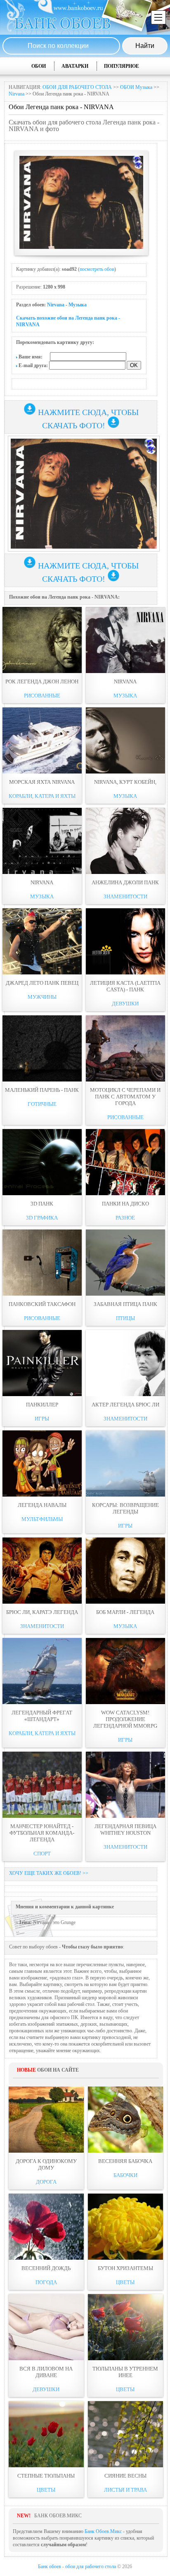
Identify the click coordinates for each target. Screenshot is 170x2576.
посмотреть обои (97, 269)
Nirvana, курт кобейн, (125, 782)
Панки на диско (125, 1204)
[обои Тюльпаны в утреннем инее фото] (125, 2327)
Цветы (125, 2282)
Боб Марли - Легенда (125, 1612)
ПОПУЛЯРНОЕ (122, 66)
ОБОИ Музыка (136, 87)
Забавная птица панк (125, 1304)
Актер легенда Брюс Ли (125, 1405)
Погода (46, 2282)
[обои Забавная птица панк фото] (125, 1263)
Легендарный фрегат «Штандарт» (42, 1716)
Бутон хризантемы (125, 2268)
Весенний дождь (46, 2268)
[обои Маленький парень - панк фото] (42, 1048)
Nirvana (17, 94)
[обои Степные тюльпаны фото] (46, 2434)
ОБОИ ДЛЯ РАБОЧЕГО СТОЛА (77, 87)
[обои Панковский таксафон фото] (42, 1263)
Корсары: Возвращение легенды (125, 1508)
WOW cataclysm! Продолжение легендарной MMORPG (125, 1719)
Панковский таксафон (42, 1304)
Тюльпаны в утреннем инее (125, 2372)
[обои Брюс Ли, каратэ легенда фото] (42, 1571)
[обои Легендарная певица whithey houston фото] (125, 1785)
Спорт (42, 1854)
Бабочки (125, 2175)
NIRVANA (125, 682)
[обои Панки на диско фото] (125, 1162)
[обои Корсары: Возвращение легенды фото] (125, 1463)
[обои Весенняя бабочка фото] (125, 2120)
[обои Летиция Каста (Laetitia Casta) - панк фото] (125, 941)
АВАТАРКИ (75, 66)
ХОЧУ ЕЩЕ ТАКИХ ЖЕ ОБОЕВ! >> (49, 1873)
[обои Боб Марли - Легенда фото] (125, 1571)
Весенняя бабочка (125, 2161)
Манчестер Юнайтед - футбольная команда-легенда (42, 1833)
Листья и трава (125, 2490)
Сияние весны (125, 2476)
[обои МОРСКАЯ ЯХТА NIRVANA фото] (42, 740)
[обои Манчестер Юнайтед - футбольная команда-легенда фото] (42, 1785)
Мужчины (42, 997)
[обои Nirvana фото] (42, 841)
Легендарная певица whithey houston (125, 1830)
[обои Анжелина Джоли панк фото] (125, 841)
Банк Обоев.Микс (103, 2531)
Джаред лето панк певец (42, 983)
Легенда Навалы (42, 1505)
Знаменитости (125, 896)
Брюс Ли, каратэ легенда (42, 1612)
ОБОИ (39, 66)
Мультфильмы (42, 1519)
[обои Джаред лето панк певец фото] (42, 941)
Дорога (46, 2182)
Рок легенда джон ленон (42, 682)
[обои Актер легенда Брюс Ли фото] (125, 1363)
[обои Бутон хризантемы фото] (125, 2227)
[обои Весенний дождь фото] (46, 2227)
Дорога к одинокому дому (46, 2164)
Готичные (42, 1104)
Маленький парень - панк (42, 1090)
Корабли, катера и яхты (42, 796)
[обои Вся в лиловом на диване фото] (46, 2327)
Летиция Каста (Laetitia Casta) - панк (125, 986)
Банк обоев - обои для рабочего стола (77, 2566)
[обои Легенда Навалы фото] (42, 1463)
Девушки (125, 1004)
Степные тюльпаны (46, 2476)
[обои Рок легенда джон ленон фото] (42, 640)
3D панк (42, 1204)
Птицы (125, 1318)
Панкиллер (42, 1405)
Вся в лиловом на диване (46, 2372)
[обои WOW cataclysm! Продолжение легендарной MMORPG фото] (125, 1671)
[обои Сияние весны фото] (125, 2434)
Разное (125, 1218)
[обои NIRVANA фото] (125, 640)
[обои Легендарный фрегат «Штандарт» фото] (42, 1671)
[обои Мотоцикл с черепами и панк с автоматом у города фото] (125, 1048)
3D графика (42, 1218)
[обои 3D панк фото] (42, 1162)
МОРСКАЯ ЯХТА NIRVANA (42, 782)
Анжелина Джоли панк (125, 882)
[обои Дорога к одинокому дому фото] (46, 2120)
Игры (42, 1419)
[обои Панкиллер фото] (42, 1363)
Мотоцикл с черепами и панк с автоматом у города (125, 1097)
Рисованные (42, 696)
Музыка (78, 305)
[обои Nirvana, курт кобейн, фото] (125, 740)
